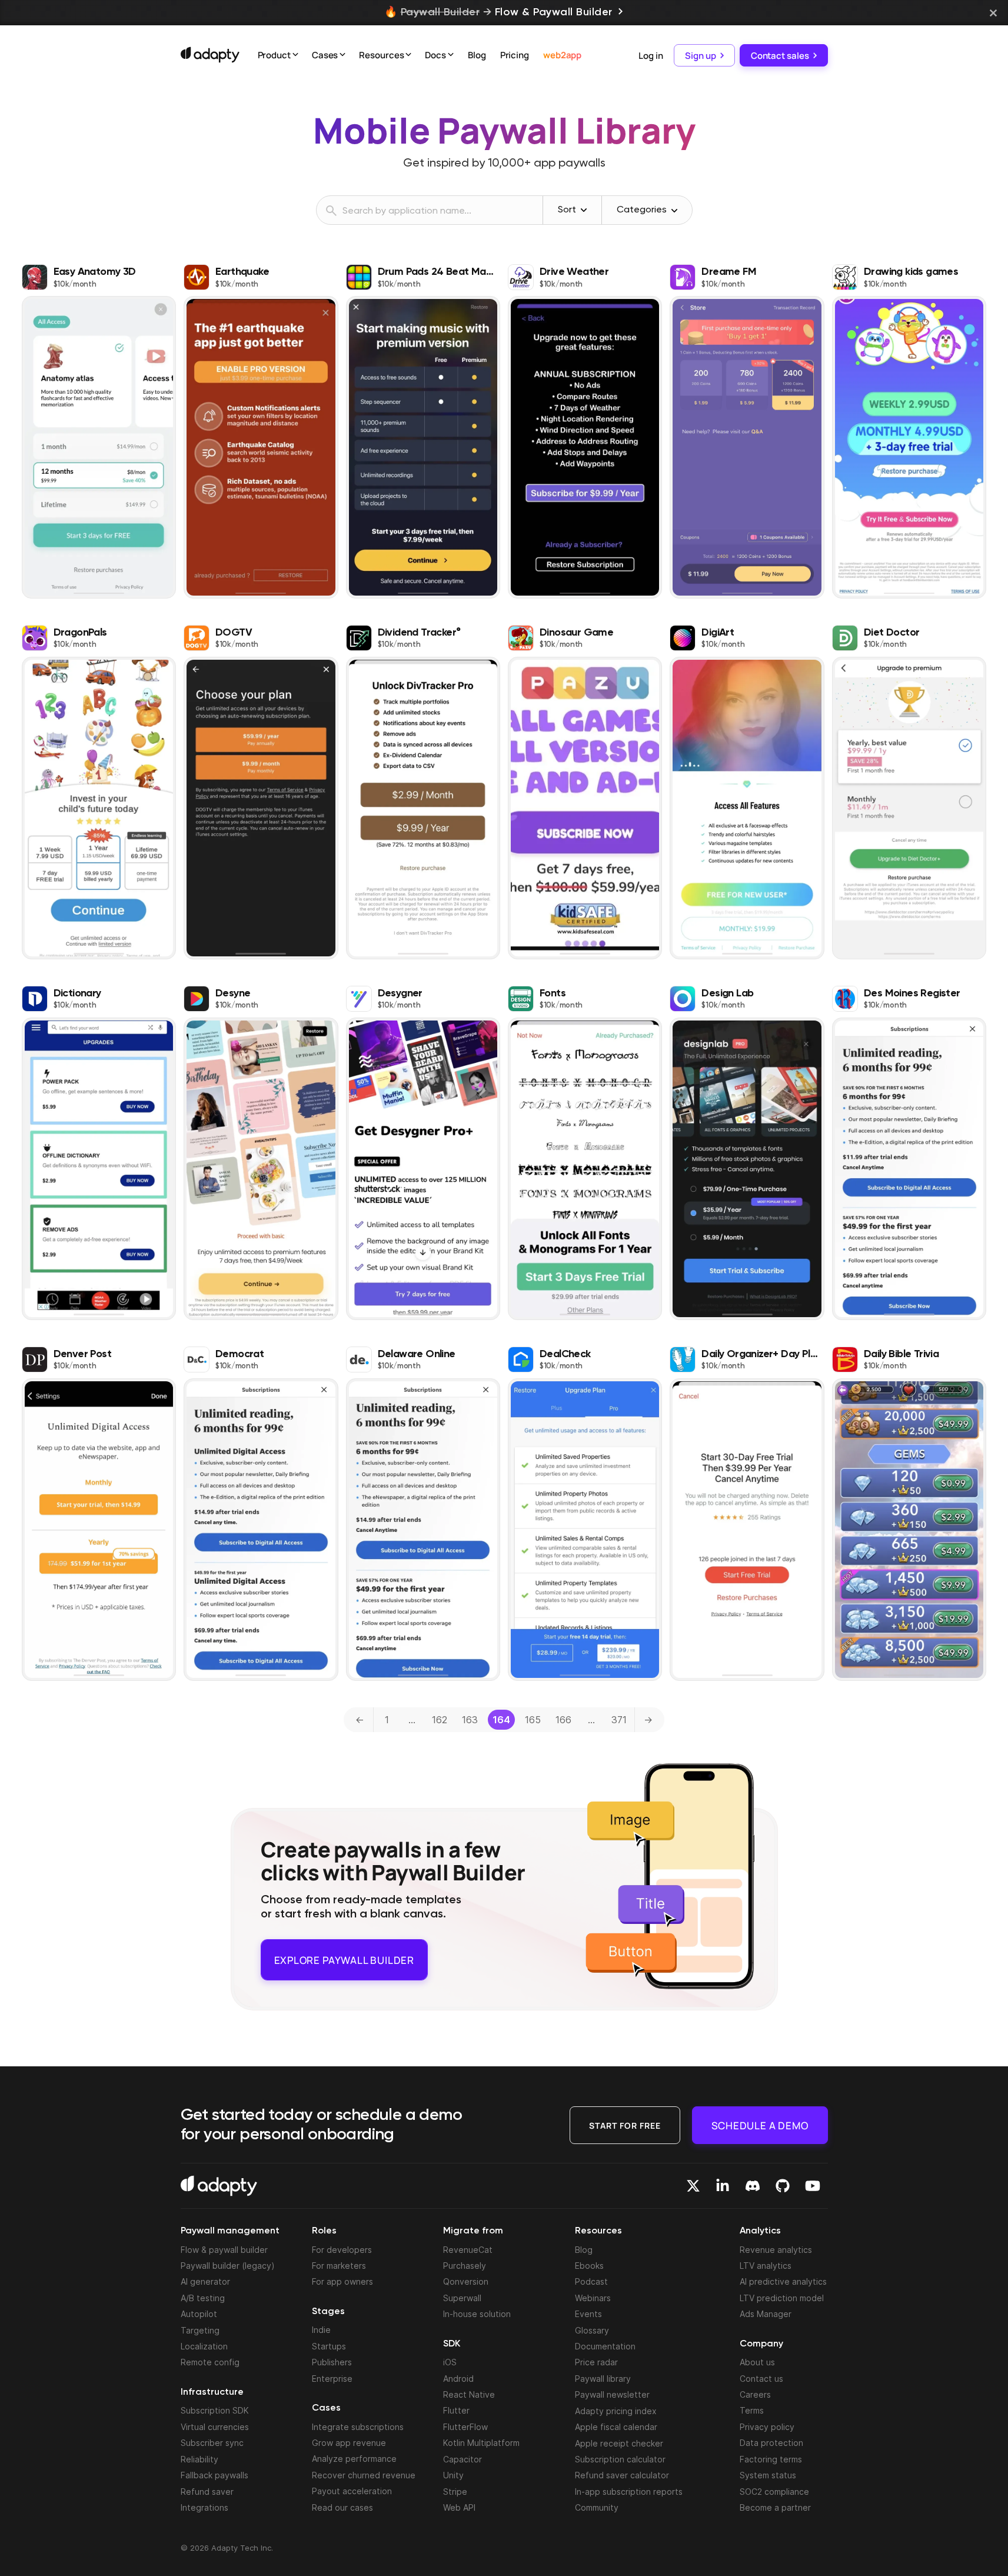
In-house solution (477, 2314)
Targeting (200, 2330)
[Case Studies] (342, 56)
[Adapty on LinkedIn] (723, 2186)
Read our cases (342, 2507)
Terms (752, 2410)
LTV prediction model (782, 2298)
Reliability (199, 2459)
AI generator (205, 2281)
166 (563, 1720)
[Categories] (674, 211)
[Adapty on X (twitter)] (693, 2186)
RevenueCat (468, 2249)
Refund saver (207, 2491)
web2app (562, 55)
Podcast (591, 2281)
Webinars (593, 2298)
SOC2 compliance (774, 2491)
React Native (469, 2394)
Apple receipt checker (619, 2443)
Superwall (462, 2298)
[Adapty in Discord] (753, 2186)
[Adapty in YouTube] (813, 2186)
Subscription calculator (620, 2459)
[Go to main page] (210, 55)
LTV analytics (766, 2266)
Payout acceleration (352, 2491)
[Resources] (408, 56)
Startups (329, 2346)
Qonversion (466, 2281)
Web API (459, 2507)
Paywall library (603, 2379)
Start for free (625, 2125)
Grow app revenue (349, 2443)
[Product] (295, 56)
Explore (344, 1955)
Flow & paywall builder (224, 2249)
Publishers (332, 2362)
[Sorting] (584, 210)
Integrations (204, 2507)
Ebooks (589, 2266)
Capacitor (463, 2459)
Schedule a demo (760, 2125)
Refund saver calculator (622, 2475)
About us (757, 2362)
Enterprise (332, 2378)
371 (619, 1720)
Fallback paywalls (214, 2475)
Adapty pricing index (616, 2410)
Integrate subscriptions (358, 2426)
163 (470, 1720)
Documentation (605, 2346)
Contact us (761, 2378)
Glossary (592, 2330)
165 (533, 1720)
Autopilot (199, 2314)
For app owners (342, 2281)
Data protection (771, 2443)
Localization (204, 2346)
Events (588, 2314)
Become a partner (775, 2507)
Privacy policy (767, 2427)
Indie (321, 2330)
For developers (342, 2249)
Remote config (210, 2362)
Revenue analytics (776, 2249)
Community (597, 2507)
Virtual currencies (215, 2427)
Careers (755, 2394)
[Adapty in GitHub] (783, 2186)
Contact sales (780, 55)
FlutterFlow (465, 2427)
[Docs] (451, 56)
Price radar (596, 2362)
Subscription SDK (215, 2410)
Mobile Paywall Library (504, 130)
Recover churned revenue (364, 2475)
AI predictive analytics (783, 2281)
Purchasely (465, 2266)
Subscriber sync (212, 2443)
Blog (477, 55)
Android (458, 2378)
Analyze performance (354, 2459)
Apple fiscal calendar (616, 2427)
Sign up (700, 55)
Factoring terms (771, 2459)
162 (440, 1720)
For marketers (339, 2266)
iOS (450, 2362)
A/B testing (203, 2298)
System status (768, 2475)
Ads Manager (766, 2314)
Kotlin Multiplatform (481, 2443)
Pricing (515, 55)
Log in (651, 55)
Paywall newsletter (612, 2394)
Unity (453, 2475)
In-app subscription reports (629, 2491)
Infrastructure (212, 2392)
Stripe (455, 2491)
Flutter (456, 2410)
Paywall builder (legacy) (228, 2266)
